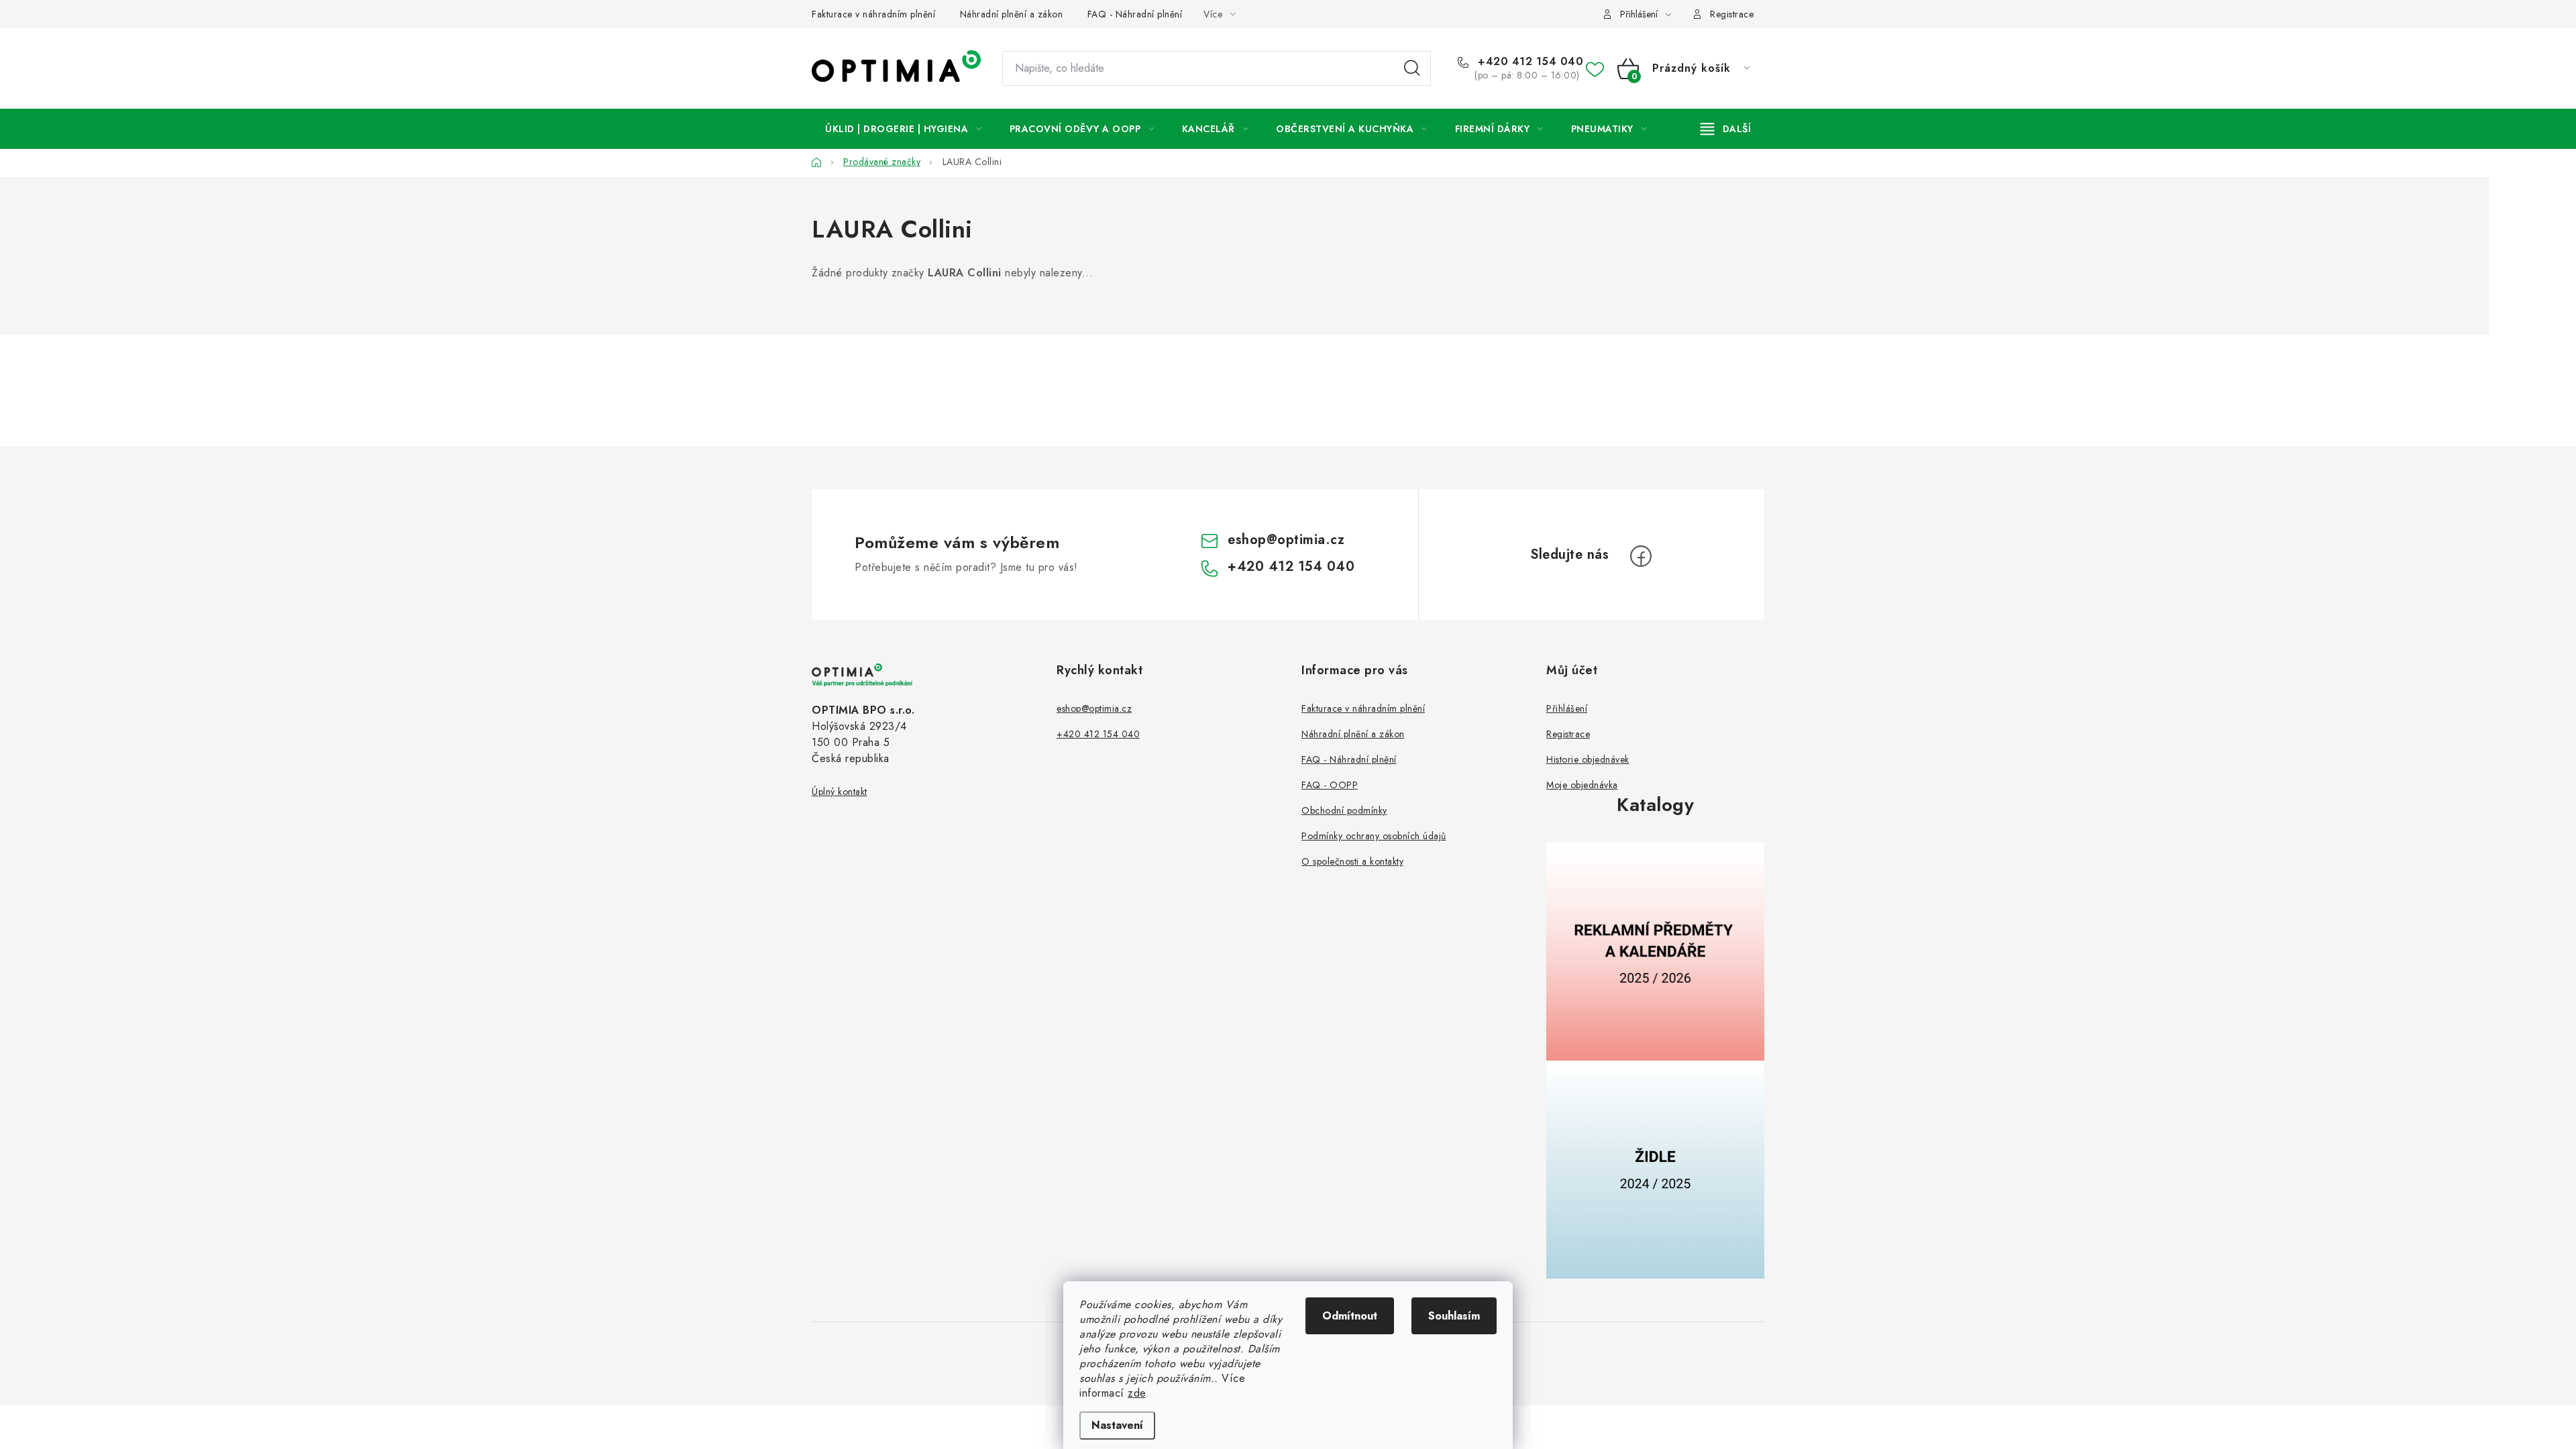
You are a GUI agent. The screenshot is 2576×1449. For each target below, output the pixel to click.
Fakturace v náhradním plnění (873, 14)
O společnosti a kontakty (1352, 861)
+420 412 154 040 (1529, 62)
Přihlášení (1567, 708)
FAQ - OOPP (1330, 785)
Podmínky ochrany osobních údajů (1374, 836)
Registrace (1732, 14)
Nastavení (1117, 1425)
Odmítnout (1350, 1316)
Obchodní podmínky (1344, 810)
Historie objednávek (1588, 759)
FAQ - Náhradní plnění (1135, 14)
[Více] (1726, 129)
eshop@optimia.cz (1286, 540)
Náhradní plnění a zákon (1012, 14)
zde (1137, 1393)
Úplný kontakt (840, 792)
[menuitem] (904, 129)
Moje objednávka (1582, 785)
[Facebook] (1641, 556)
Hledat (1412, 68)
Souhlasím (1454, 1316)
